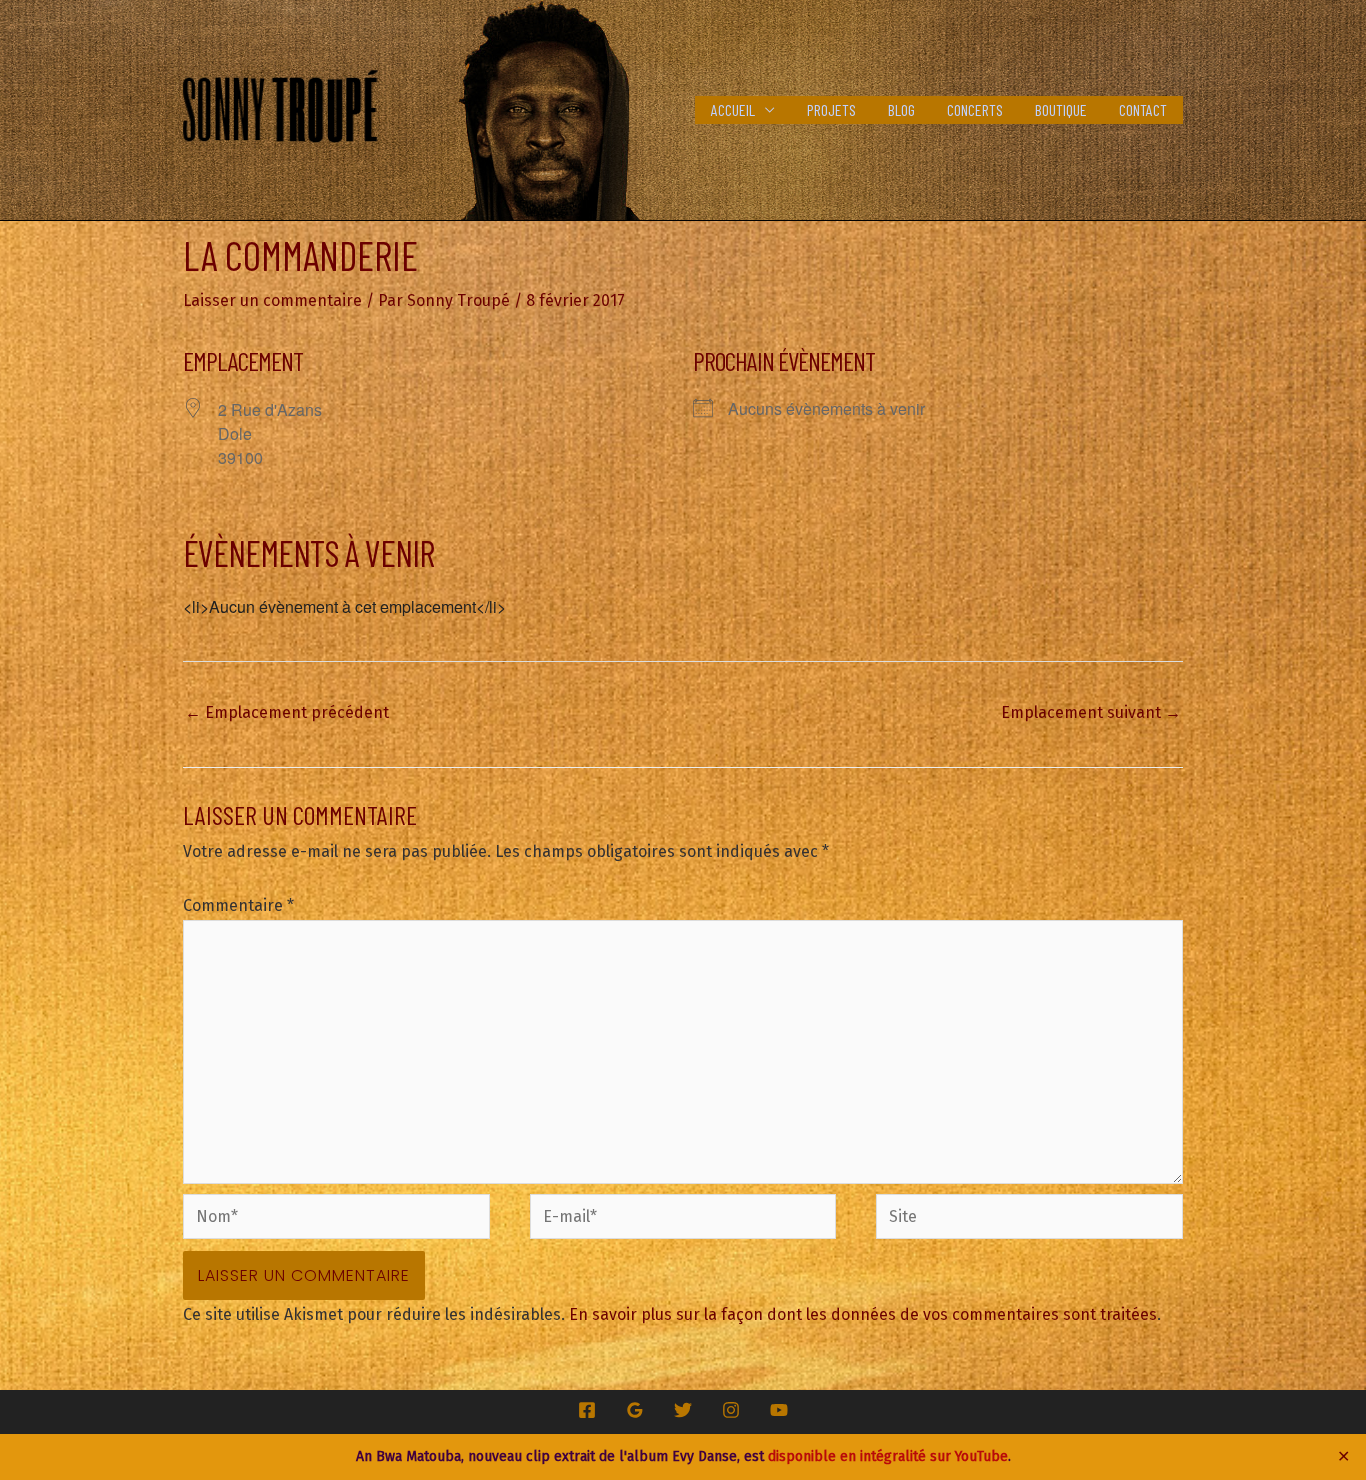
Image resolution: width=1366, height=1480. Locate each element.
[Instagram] (731, 1410)
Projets (831, 109)
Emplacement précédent (287, 712)
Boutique (1061, 109)
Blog (901, 109)
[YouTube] (779, 1410)
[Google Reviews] (635, 1410)
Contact (1143, 109)
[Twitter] (683, 1410)
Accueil (733, 109)
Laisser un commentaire (272, 300)
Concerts (975, 109)
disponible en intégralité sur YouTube (888, 1456)
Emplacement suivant (1091, 712)
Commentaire (238, 905)
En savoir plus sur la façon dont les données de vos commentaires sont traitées (863, 1314)
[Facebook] (587, 1410)
